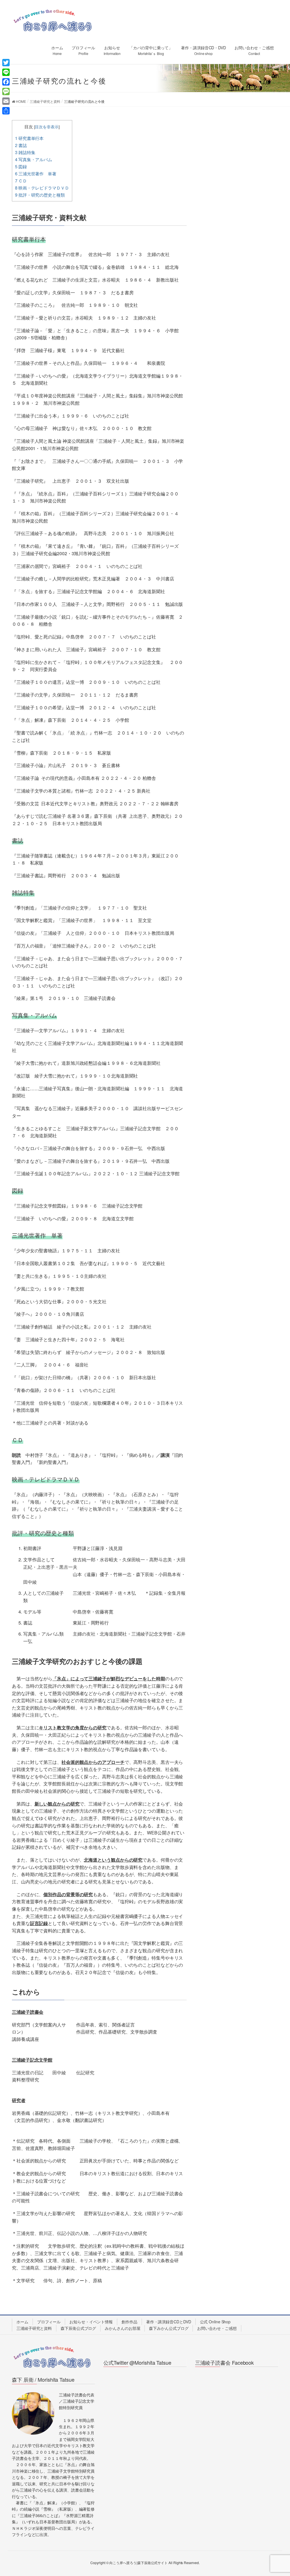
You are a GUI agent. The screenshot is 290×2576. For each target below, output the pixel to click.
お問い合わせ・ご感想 (217, 2328)
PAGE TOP (278, 2493)
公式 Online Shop (215, 2322)
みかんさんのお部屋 (122, 2328)
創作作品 (129, 2322)
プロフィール (49, 2322)
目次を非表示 (47, 127)
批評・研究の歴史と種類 (40, 195)
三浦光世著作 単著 (36, 173)
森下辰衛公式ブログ (78, 2328)
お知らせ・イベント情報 (91, 2322)
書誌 (21, 145)
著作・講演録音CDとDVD (169, 2322)
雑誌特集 (25, 152)
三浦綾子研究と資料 (34, 2328)
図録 (21, 166)
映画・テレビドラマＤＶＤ (42, 188)
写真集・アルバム (34, 159)
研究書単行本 (29, 138)
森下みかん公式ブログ (169, 2328)
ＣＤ (21, 181)
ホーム (22, 2322)
